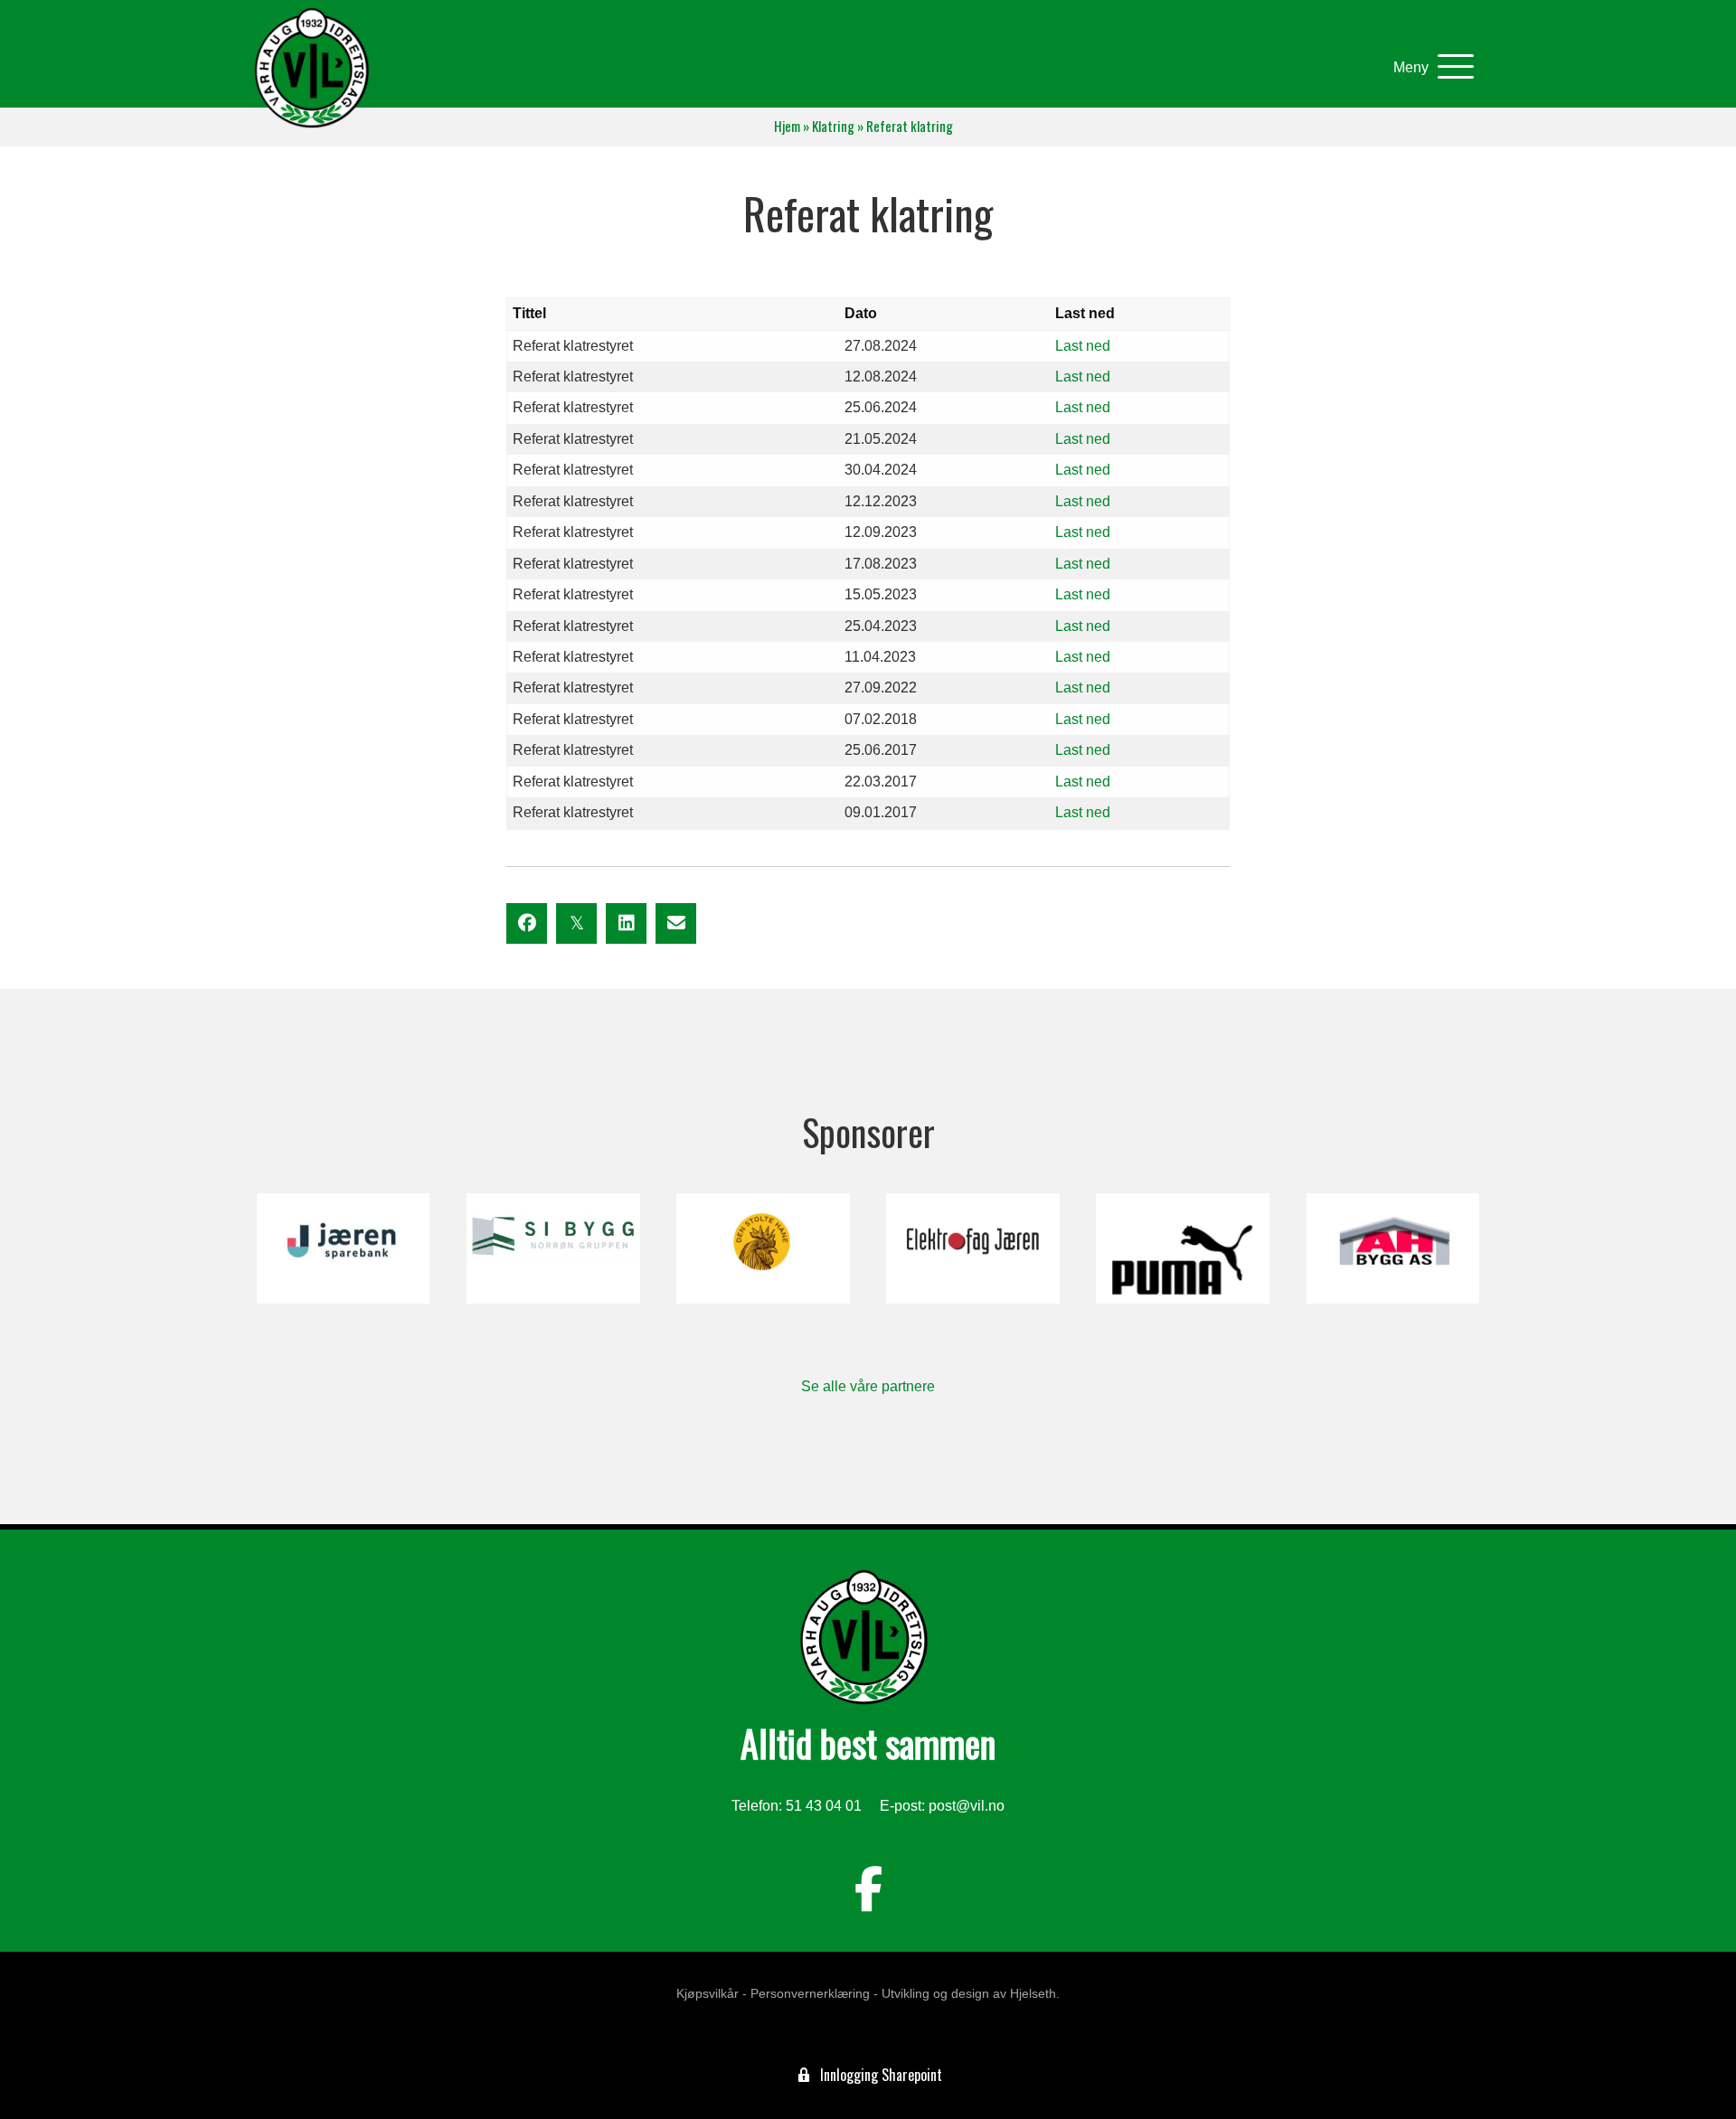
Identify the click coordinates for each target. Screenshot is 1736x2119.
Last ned (1083, 346)
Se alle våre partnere (868, 1386)
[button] (1429, 67)
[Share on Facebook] (527, 923)
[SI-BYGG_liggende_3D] (553, 1248)
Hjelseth (1033, 1993)
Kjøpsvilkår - (712, 1993)
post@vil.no (967, 1806)
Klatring (833, 126)
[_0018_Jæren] (343, 1248)
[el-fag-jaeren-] (972, 1248)
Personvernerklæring (810, 1993)
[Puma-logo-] (1182, 1248)
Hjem (787, 126)
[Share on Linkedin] (626, 923)
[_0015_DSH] (763, 1248)
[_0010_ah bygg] (1393, 1248)
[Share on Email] (676, 923)
